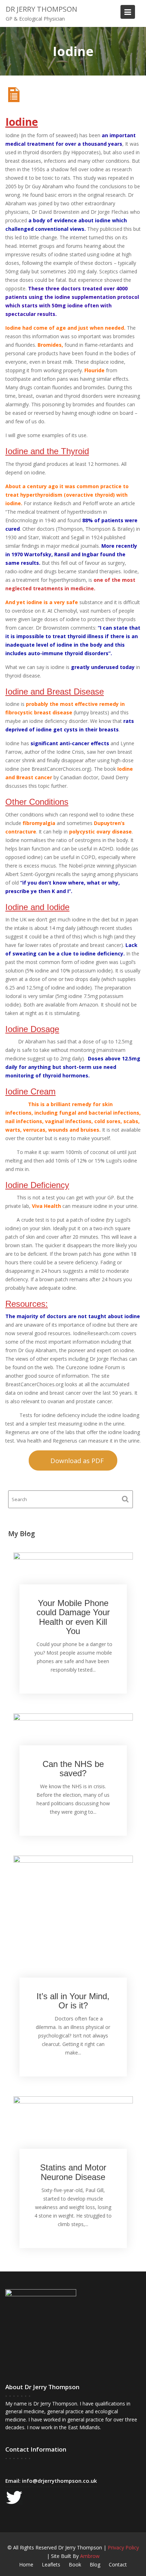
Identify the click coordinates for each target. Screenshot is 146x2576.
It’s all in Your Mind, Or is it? (73, 2001)
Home (26, 2564)
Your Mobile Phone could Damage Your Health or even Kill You (73, 1617)
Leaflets (51, 2564)
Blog (95, 2564)
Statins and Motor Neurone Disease (73, 2172)
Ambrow (90, 2556)
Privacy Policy (123, 2547)
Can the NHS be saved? (73, 1769)
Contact (118, 2564)
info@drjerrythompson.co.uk (59, 2481)
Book (75, 2564)
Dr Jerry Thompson (41, 9)
